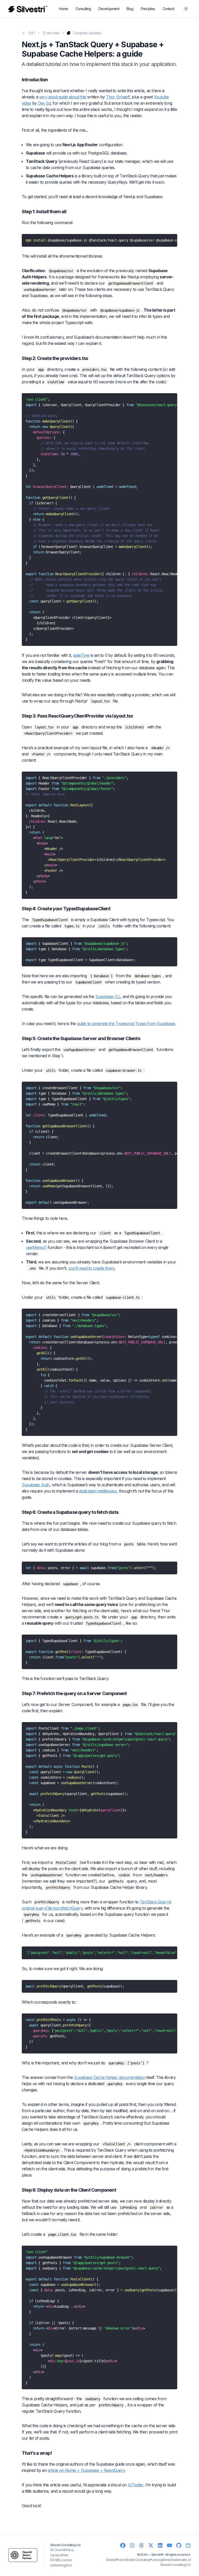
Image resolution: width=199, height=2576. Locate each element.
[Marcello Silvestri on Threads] (141, 2545)
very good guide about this (63, 97)
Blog (130, 9)
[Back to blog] (24, 33)
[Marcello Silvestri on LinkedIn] (160, 2545)
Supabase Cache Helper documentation (110, 2077)
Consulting (83, 9)
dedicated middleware (98, 1491)
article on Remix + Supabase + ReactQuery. (87, 2470)
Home (63, 9)
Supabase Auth (36, 1485)
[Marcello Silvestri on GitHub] (179, 2545)
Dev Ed (44, 103)
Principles (148, 9)
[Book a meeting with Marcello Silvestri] (188, 2545)
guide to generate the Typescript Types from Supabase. (126, 1023)
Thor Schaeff (118, 97)
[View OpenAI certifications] (23, 2555)
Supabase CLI (108, 996)
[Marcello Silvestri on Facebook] (123, 2545)
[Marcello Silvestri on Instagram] (132, 2545)
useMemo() (36, 1247)
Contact (168, 9)
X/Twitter (136, 2485)
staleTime (81, 655)
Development (109, 9)
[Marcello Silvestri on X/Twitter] (151, 2545)
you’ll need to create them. (92, 1268)
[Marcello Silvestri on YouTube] (169, 2545)
